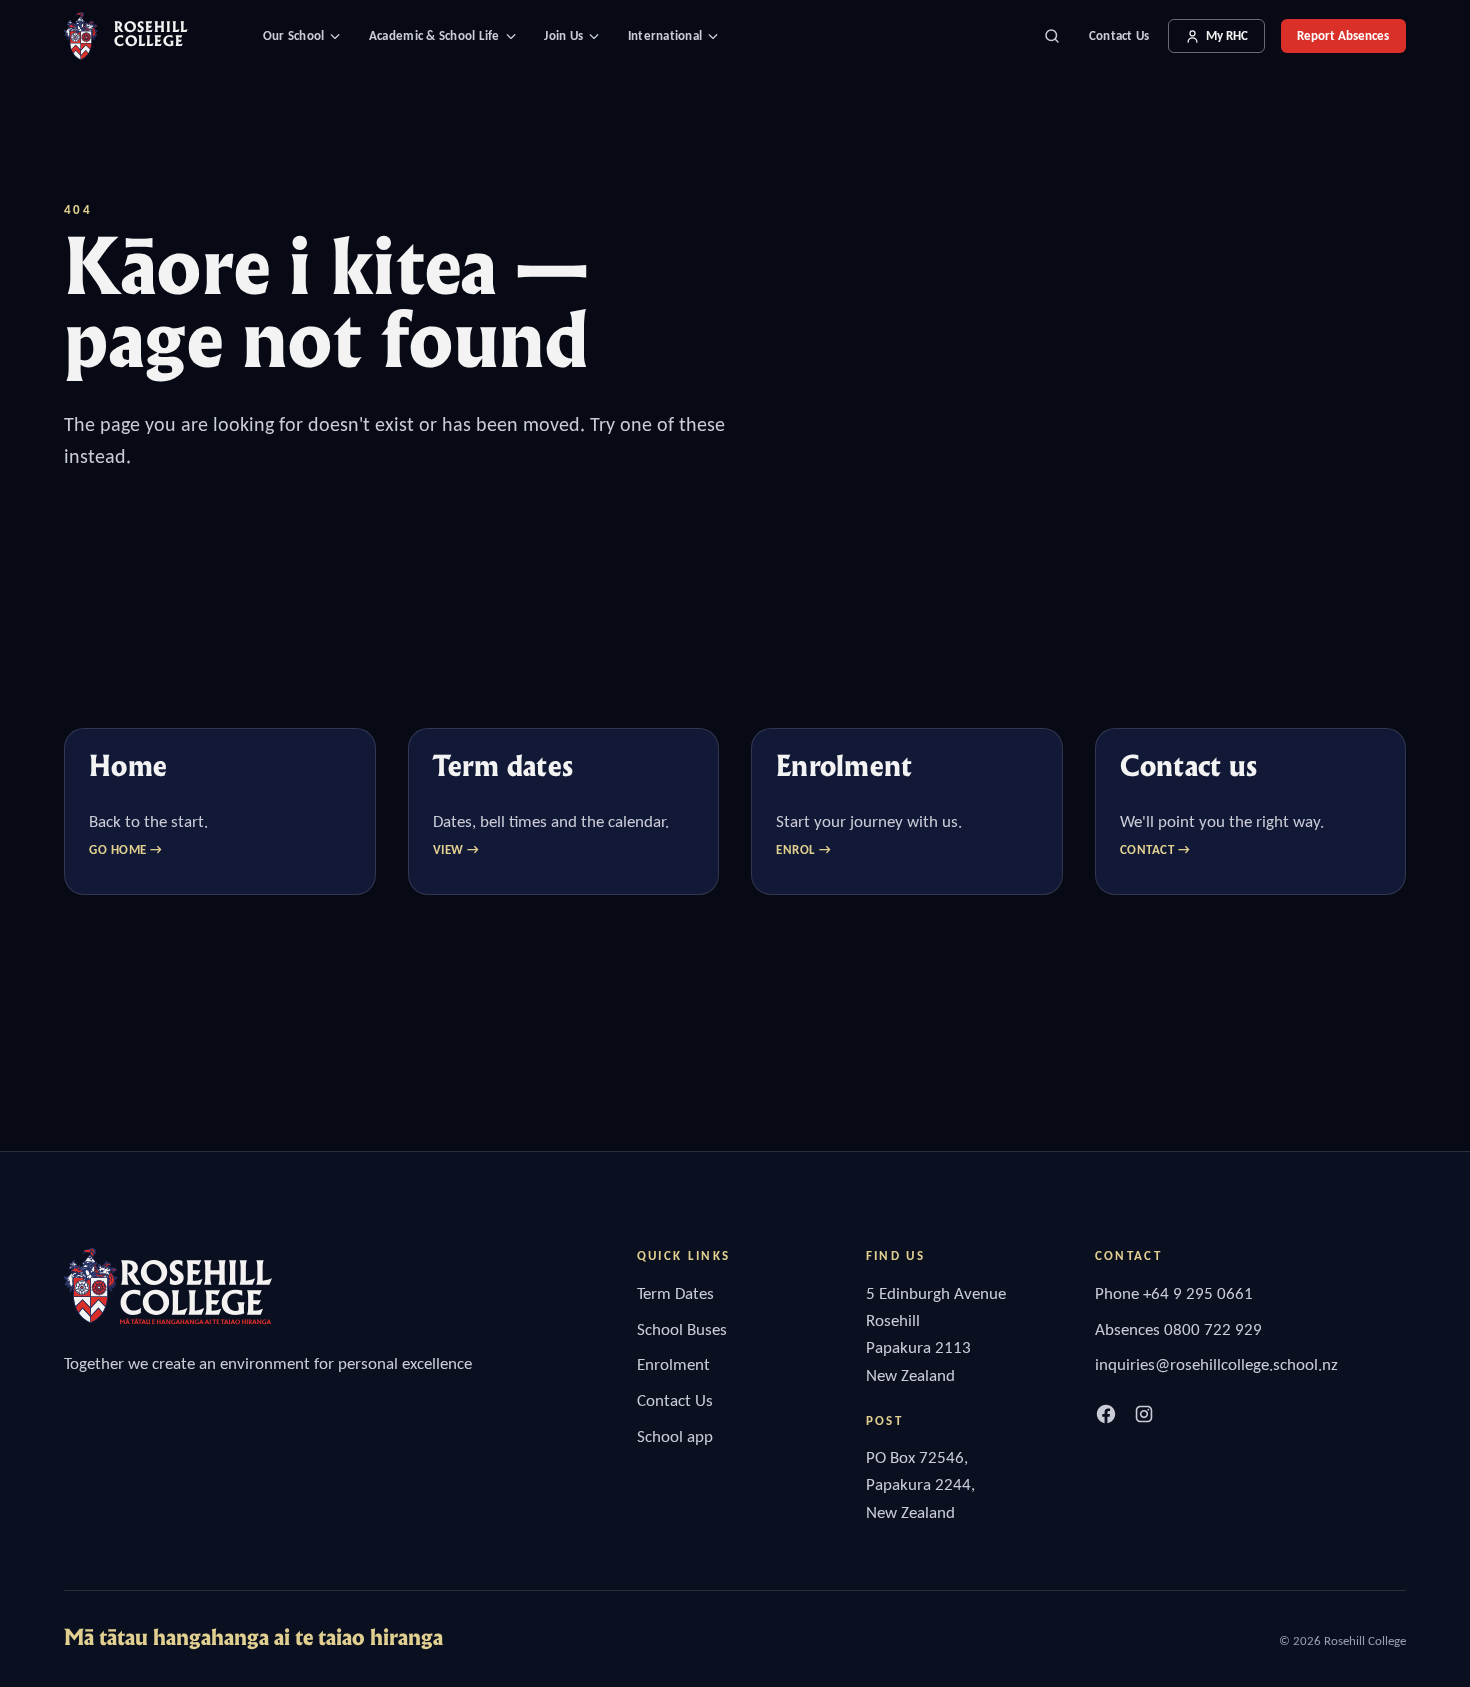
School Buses (682, 1329)
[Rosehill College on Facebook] (1106, 1414)
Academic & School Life (434, 35)
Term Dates (675, 1293)
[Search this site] (1052, 36)
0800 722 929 (1213, 1329)
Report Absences (1343, 35)
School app (675, 1436)
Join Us (563, 35)
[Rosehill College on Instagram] (1144, 1414)
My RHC (1227, 35)
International (665, 35)
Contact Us (1119, 35)
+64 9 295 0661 (1198, 1293)
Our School (294, 35)
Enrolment (673, 1364)
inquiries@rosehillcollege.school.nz (1216, 1364)
